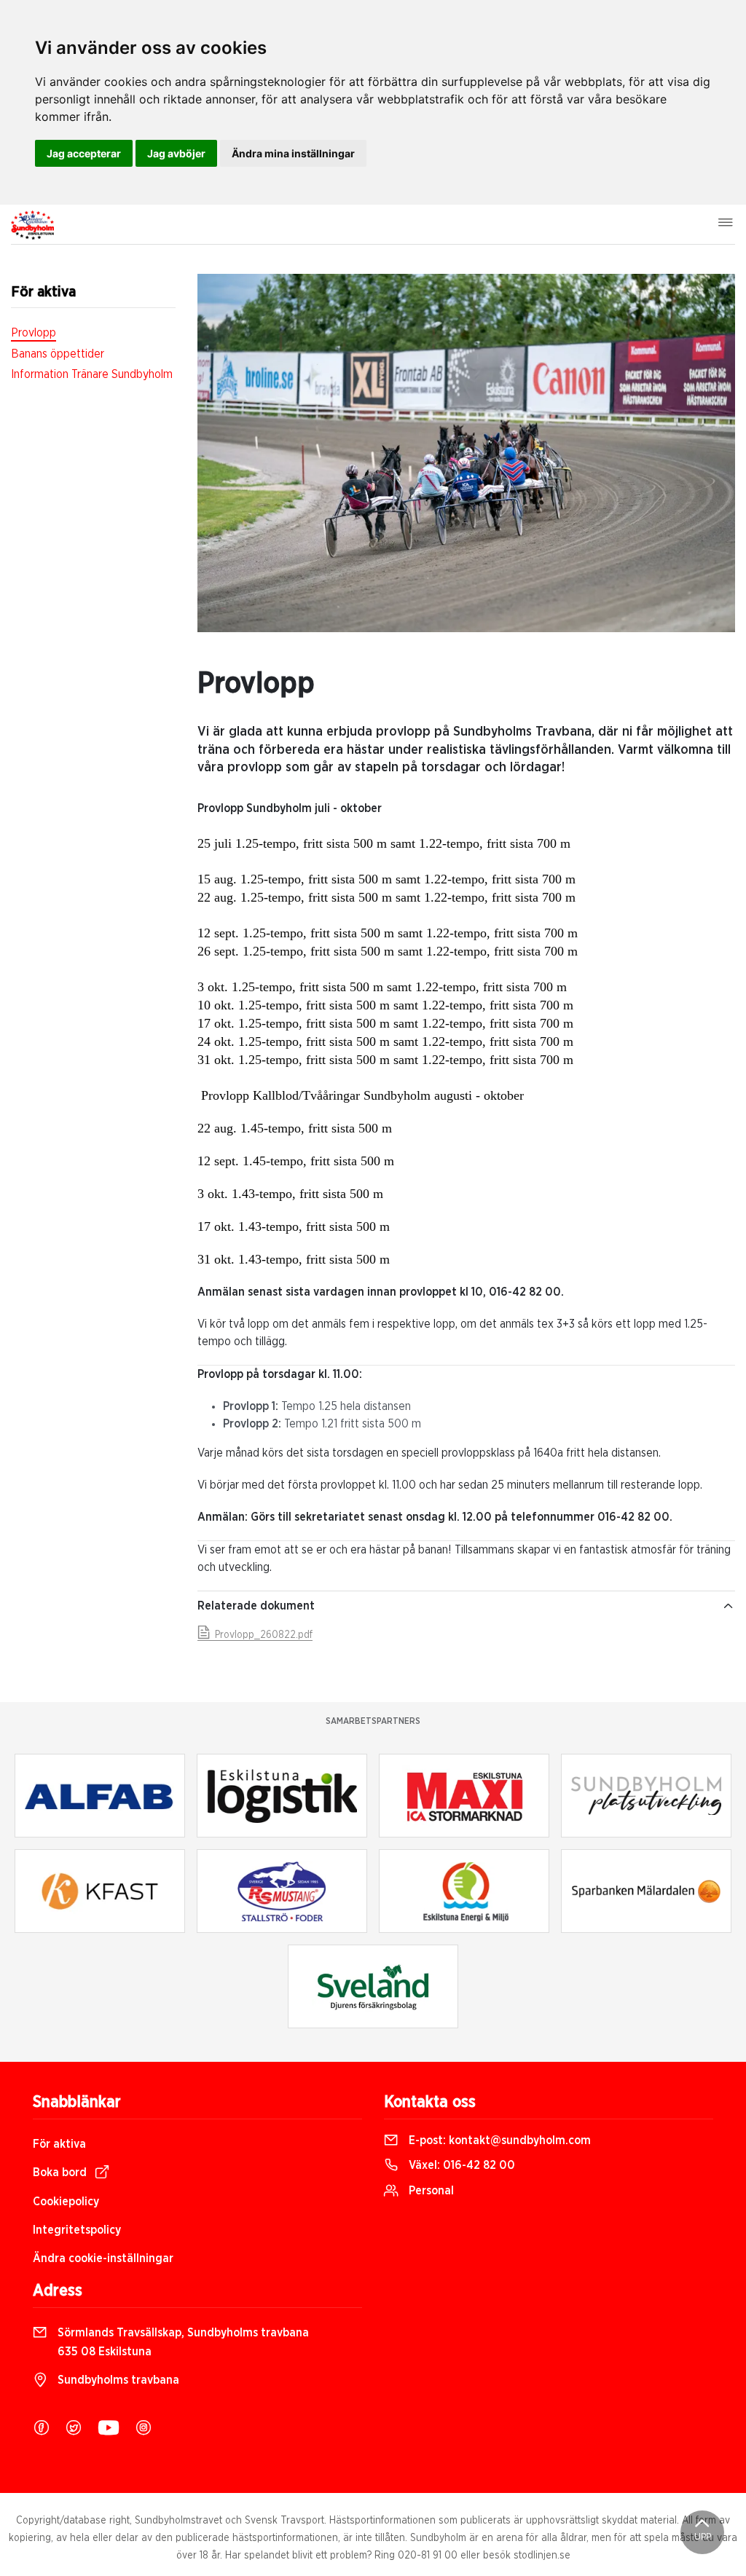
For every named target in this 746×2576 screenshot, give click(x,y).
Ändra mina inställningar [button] (293, 153)
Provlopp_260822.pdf (262, 1635)
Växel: (460, 2165)
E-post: (498, 2140)
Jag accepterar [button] (84, 153)
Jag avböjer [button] (176, 153)
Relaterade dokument (256, 1606)
